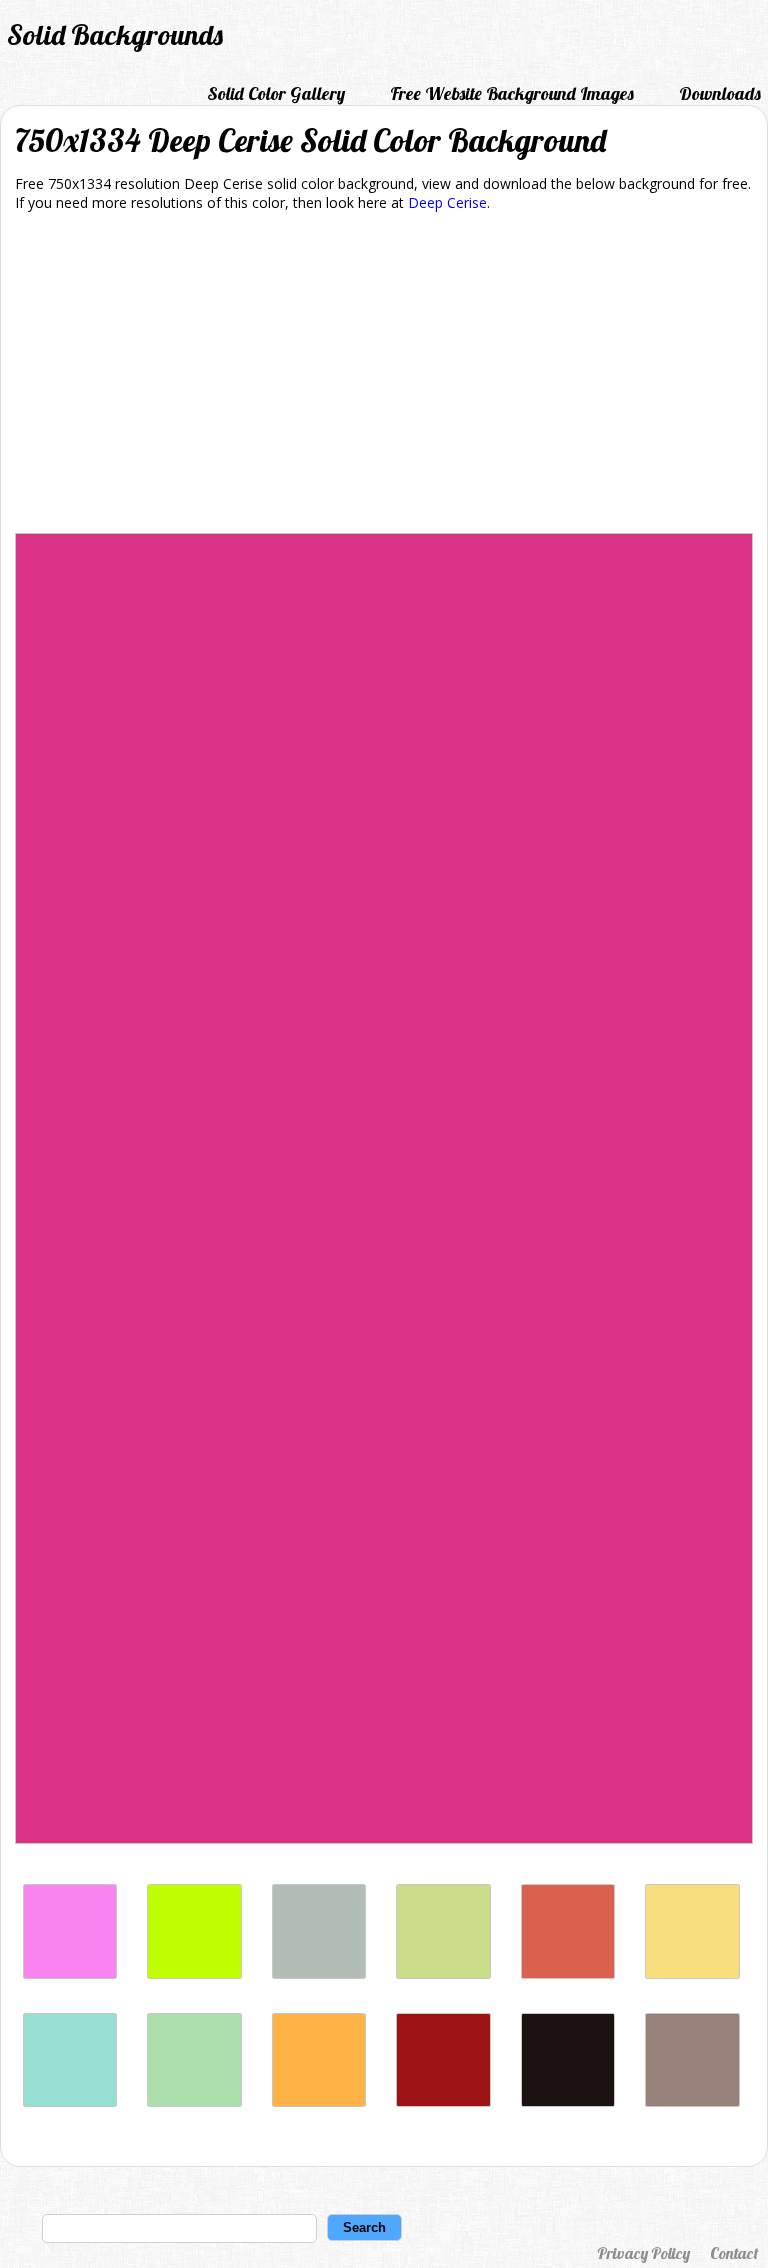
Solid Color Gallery (276, 93)
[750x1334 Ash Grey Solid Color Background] (319, 1973)
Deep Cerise (447, 202)
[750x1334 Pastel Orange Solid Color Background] (319, 2101)
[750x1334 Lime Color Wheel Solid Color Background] (194, 1973)
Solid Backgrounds (115, 34)
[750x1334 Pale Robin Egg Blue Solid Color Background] (70, 2101)
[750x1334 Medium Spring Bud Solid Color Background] (443, 1973)
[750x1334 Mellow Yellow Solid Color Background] (692, 1973)
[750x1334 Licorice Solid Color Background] (568, 2101)
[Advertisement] (384, 376)
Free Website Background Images (512, 93)
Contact (734, 2253)
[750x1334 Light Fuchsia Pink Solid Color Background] (70, 1973)
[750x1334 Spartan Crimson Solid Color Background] (443, 2101)
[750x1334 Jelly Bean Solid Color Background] (568, 1973)
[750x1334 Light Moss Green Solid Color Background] (194, 2101)
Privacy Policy (643, 2253)
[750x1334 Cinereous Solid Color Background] (692, 2101)
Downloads (720, 93)
